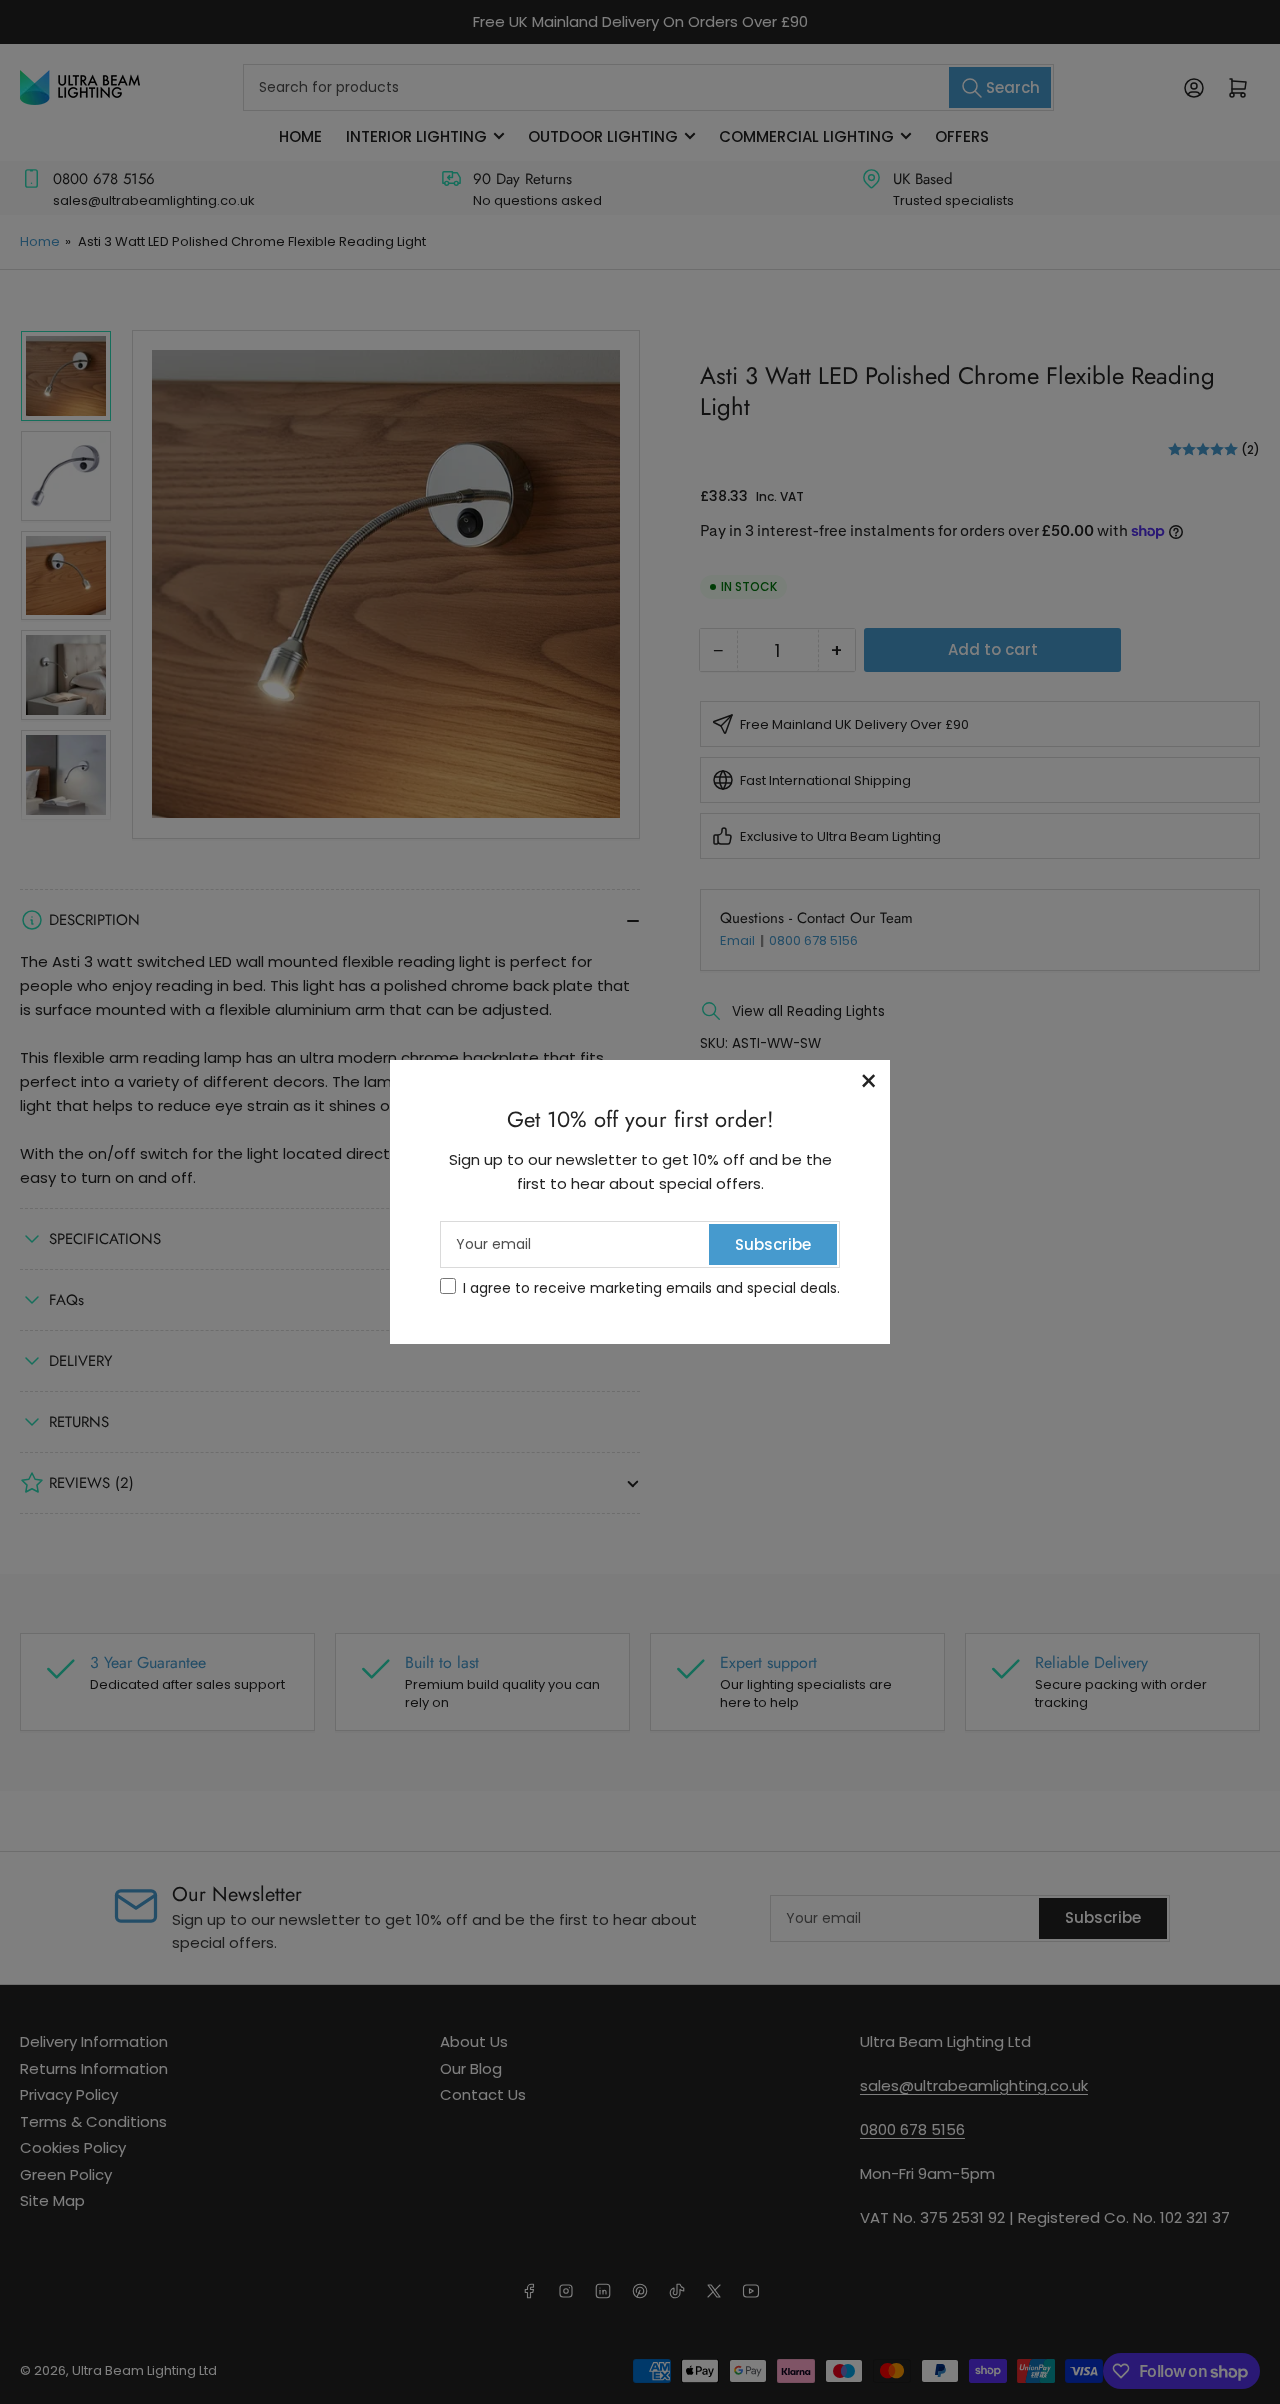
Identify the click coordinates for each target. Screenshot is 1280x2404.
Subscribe (773, 1244)
